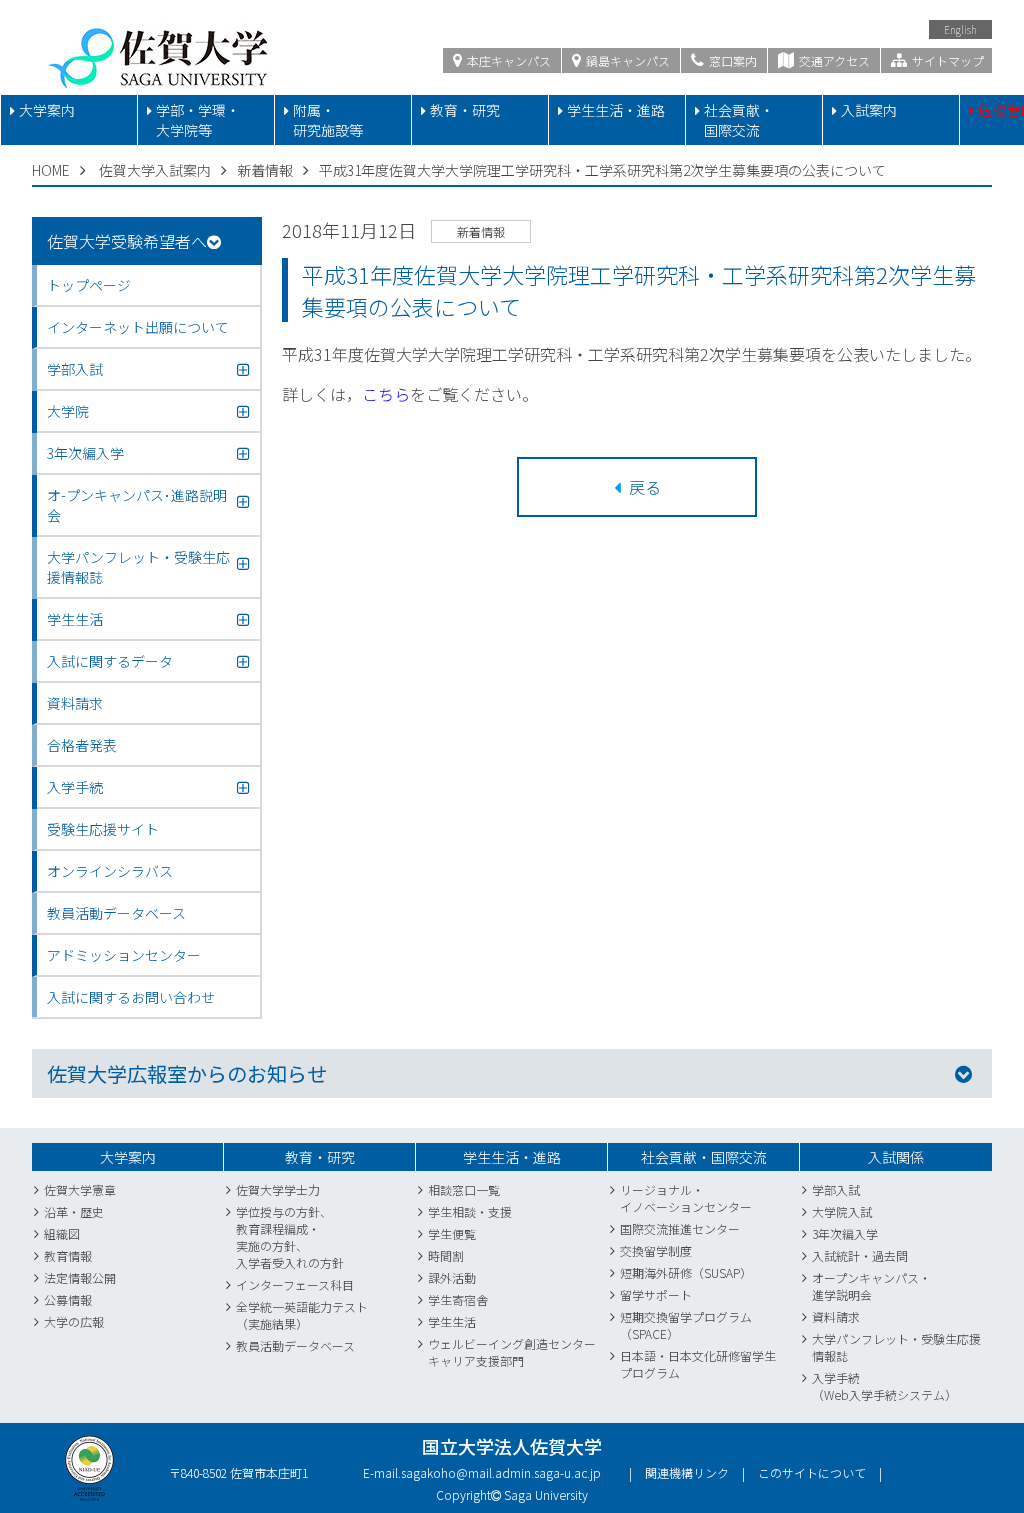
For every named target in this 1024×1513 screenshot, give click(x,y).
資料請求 (75, 703)
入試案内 (869, 110)
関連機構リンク (687, 1472)
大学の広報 (74, 1321)
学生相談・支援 (470, 1211)
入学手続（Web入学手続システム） (884, 1386)
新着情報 (265, 170)
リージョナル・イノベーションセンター (686, 1198)
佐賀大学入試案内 (155, 170)
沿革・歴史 (74, 1211)
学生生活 (452, 1321)
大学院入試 (842, 1211)
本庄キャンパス (507, 60)
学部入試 (836, 1189)
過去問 (890, 1255)
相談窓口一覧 (464, 1189)
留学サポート (656, 1294)
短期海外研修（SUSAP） (686, 1272)
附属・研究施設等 (328, 120)
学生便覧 (452, 1233)
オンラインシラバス (110, 871)
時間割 (446, 1255)
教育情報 (68, 1255)
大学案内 (47, 110)
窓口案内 (731, 60)
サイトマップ (946, 60)
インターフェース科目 (295, 1284)
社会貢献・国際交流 (739, 120)
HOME (51, 170)
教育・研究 (465, 110)
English (960, 29)
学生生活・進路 (616, 110)
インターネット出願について (138, 327)
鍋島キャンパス (626, 60)
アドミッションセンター (124, 955)
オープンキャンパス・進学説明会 (871, 1286)
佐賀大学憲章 (80, 1189)
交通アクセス (833, 60)
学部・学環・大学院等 (198, 120)
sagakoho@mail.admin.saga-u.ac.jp (501, 1472)
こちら (386, 394)
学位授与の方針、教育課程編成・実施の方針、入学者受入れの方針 (290, 1237)
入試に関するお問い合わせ (131, 997)
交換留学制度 (656, 1250)
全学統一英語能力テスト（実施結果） (302, 1315)
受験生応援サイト (103, 829)
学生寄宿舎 (458, 1299)
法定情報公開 (80, 1277)
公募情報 (68, 1299)
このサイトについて (812, 1472)
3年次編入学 (845, 1233)
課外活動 (452, 1277)
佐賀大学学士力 (278, 1189)
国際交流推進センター (680, 1228)
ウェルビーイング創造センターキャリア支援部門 (512, 1352)
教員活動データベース (116, 913)
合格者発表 (82, 745)
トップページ (89, 285)
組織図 (62, 1233)
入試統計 (836, 1255)
